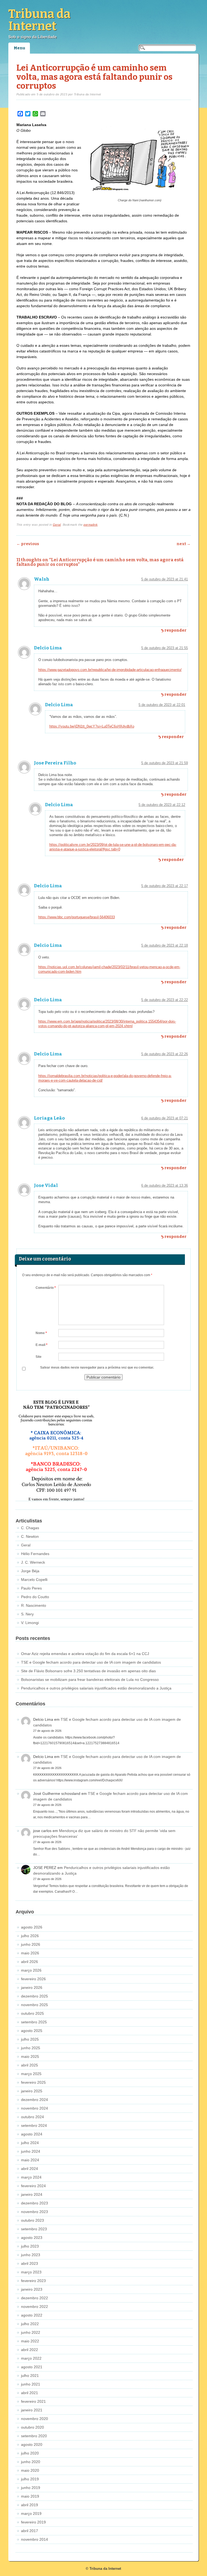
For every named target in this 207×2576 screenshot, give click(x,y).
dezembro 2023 (34, 2203)
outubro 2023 (32, 2220)
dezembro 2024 (34, 2100)
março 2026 (31, 1970)
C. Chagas (30, 1528)
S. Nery (27, 1614)
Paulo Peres (31, 1588)
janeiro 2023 (32, 2289)
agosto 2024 (32, 2134)
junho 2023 (31, 2255)
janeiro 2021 (32, 2410)
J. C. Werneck (33, 1562)
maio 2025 (30, 2056)
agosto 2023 (32, 2238)
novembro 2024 (34, 2108)
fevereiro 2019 (33, 2522)
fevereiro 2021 (33, 2401)
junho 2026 (31, 1944)
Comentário (46, 1288)
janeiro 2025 (32, 2091)
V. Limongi (30, 1623)
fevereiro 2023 (33, 2281)
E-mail (42, 1345)
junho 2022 (31, 2332)
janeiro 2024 (32, 2194)
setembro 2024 (34, 2125)
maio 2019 (30, 2496)
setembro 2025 (34, 2022)
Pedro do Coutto (35, 1597)
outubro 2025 (32, 2013)
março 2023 (31, 2272)
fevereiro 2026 (33, 1979)
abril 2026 (30, 1962)
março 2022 (31, 2358)
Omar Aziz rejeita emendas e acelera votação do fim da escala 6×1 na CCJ (85, 1654)
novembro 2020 (34, 2419)
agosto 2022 (32, 2315)
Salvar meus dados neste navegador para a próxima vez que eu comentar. (97, 1367)
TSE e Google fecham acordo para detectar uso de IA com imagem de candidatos (91, 1662)
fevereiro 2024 (33, 2186)
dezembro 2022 (34, 2298)
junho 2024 (31, 2151)
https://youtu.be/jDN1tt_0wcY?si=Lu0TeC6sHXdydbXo (92, 726)
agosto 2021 (32, 2367)
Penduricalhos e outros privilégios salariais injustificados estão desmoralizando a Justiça (96, 1688)
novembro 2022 (34, 2307)
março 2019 (31, 2513)
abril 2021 (30, 2393)
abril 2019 (30, 2505)
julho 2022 (30, 2324)
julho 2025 (30, 2039)
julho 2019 (30, 2479)
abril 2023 (30, 2263)
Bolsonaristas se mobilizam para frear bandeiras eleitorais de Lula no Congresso (90, 1680)
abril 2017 (30, 2531)
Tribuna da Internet (39, 20)
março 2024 (31, 2177)
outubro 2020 (32, 2427)
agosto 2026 (32, 1927)
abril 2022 (30, 2350)
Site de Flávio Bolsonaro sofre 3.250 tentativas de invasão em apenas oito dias (88, 1671)
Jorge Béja (30, 1571)
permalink (91, 525)
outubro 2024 (32, 2117)
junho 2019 (31, 2488)
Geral (57, 525)
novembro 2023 (34, 2212)
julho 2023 (30, 2246)
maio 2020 (30, 2470)
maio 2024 (30, 2160)
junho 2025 (31, 2048)
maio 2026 (30, 1953)
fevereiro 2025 (33, 2082)
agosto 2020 (32, 2445)
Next (184, 544)
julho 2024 (30, 2143)
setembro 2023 (34, 2229)
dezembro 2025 (34, 1996)
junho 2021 (31, 2384)
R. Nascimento (34, 1605)
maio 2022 (30, 2341)
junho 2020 (31, 2462)
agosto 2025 (32, 2031)
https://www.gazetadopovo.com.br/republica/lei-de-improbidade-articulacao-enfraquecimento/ (110, 670)
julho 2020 (30, 2453)
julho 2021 (30, 2376)
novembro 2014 (34, 2539)
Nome (41, 1333)
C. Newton (30, 1536)
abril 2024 (30, 2169)
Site (39, 1357)
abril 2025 (30, 2065)
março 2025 (31, 2074)
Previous (28, 544)
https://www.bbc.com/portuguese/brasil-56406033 (77, 917)
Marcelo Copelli (34, 1580)
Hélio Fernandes (35, 1554)
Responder (175, 630)
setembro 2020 (34, 2436)
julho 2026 (30, 1936)
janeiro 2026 (32, 1988)
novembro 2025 (34, 2005)
